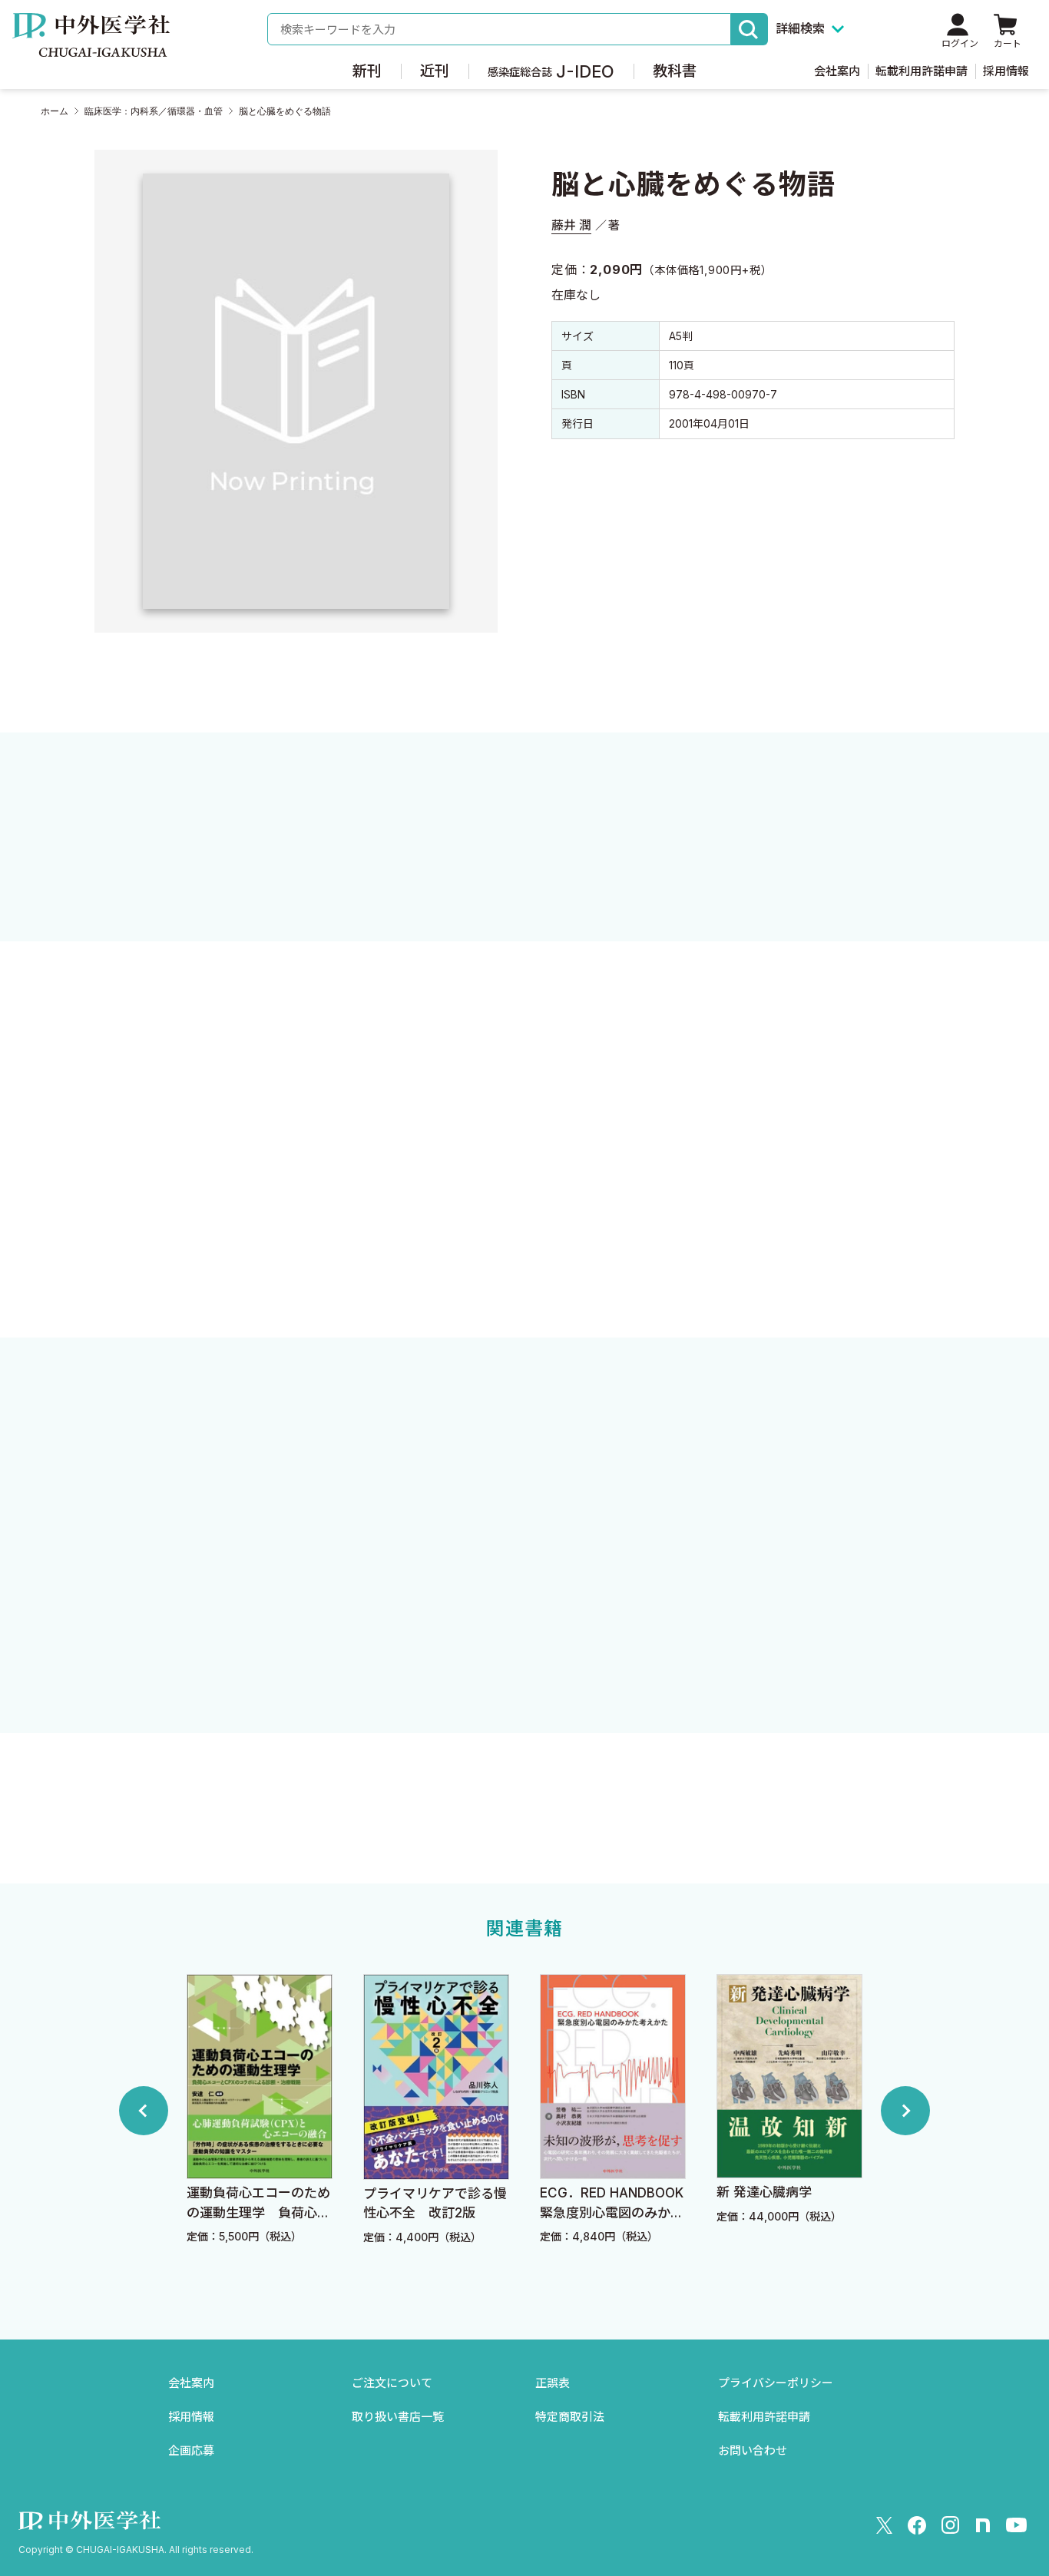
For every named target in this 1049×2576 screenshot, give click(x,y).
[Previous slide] (144, 2111)
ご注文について (392, 2383)
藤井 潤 (571, 225)
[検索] (750, 29)
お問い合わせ (753, 2450)
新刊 (367, 71)
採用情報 (1006, 71)
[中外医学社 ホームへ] (91, 46)
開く (524, 1258)
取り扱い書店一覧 (398, 2417)
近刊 (435, 71)
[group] (260, 2110)
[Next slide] (905, 2111)
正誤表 (553, 2383)
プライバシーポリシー (776, 2383)
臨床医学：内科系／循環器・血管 (154, 111)
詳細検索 (800, 28)
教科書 (675, 71)
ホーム (55, 111)
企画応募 (191, 2450)
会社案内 (837, 71)
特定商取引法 (570, 2417)
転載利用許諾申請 (922, 71)
